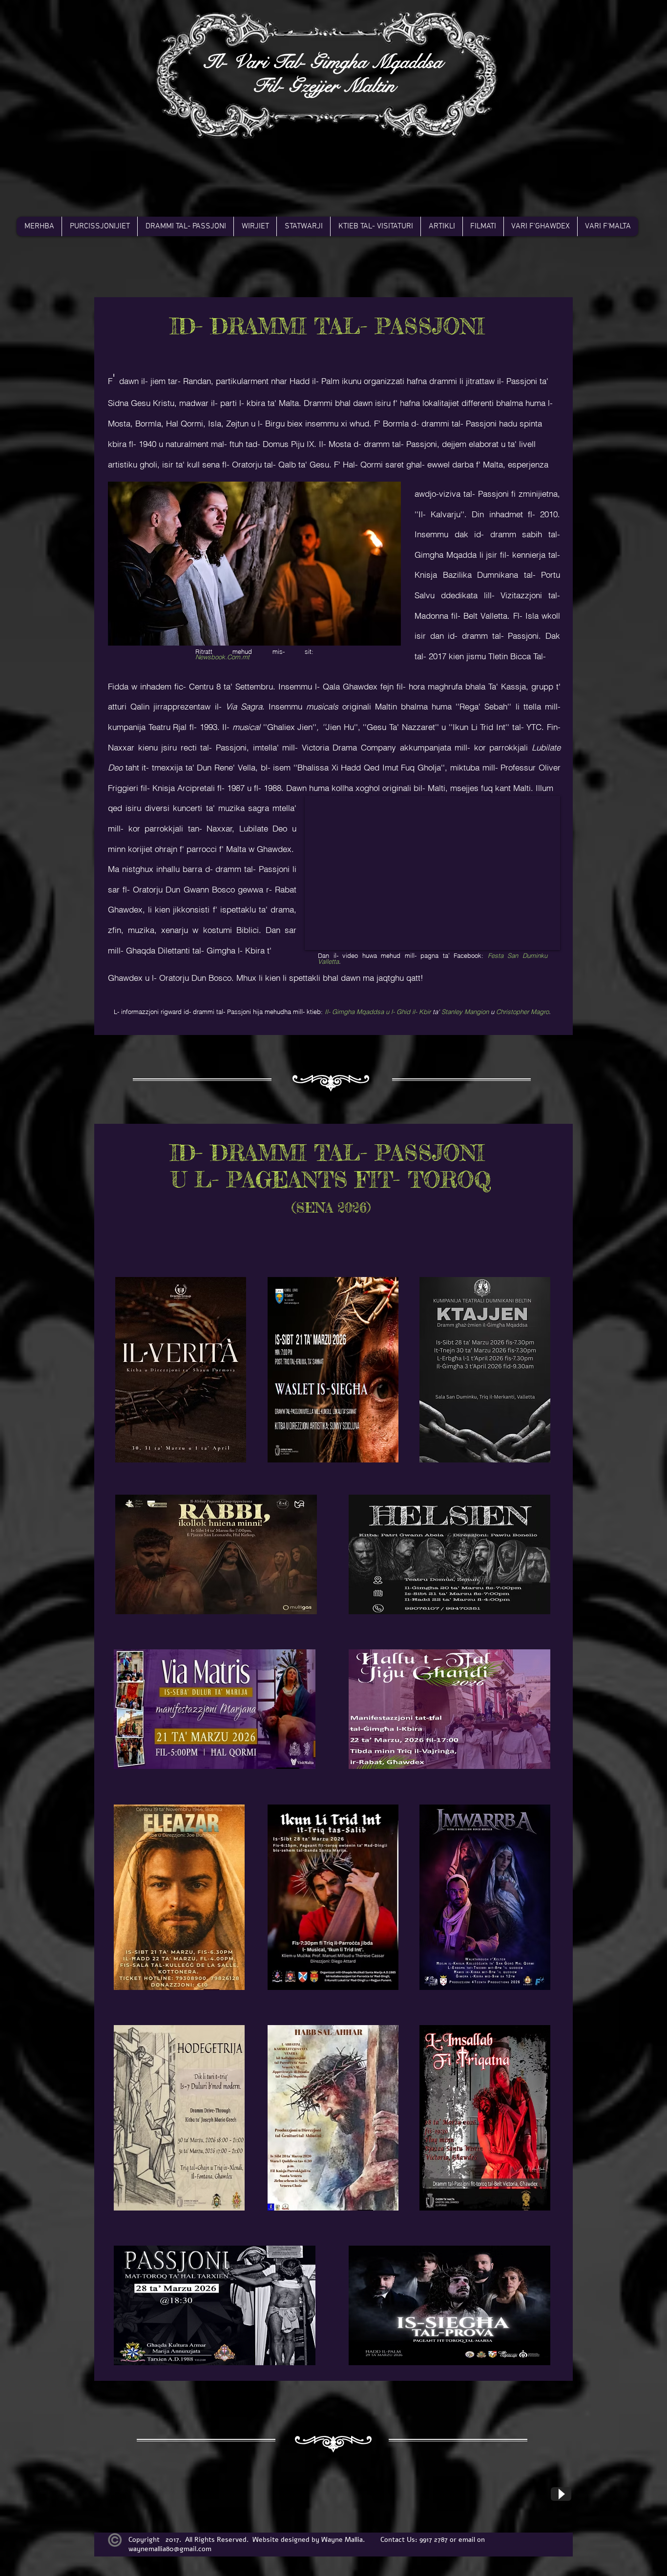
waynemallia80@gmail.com (170, 2549)
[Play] (561, 2494)
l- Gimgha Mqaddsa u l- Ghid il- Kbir (379, 1012)
